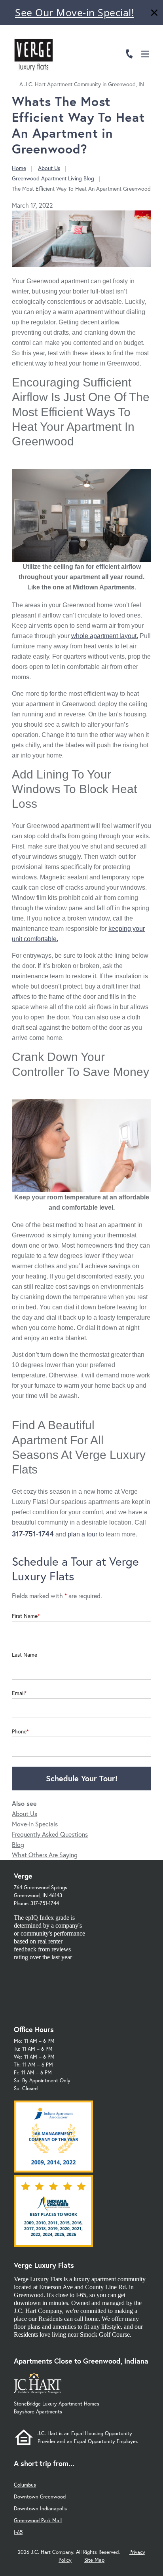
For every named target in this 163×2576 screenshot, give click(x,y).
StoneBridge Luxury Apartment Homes (57, 2404)
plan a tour (83, 1534)
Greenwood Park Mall (38, 2520)
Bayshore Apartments (38, 2412)
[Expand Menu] (148, 41)
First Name (25, 1616)
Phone (19, 1731)
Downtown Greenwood (40, 2497)
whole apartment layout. (105, 636)
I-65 (18, 2532)
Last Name (25, 1655)
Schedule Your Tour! (82, 1778)
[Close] (154, 14)
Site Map (94, 2560)
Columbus (25, 2485)
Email (18, 1693)
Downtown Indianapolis (40, 2509)
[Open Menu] (145, 54)
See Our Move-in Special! (75, 12)
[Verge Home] (34, 53)
